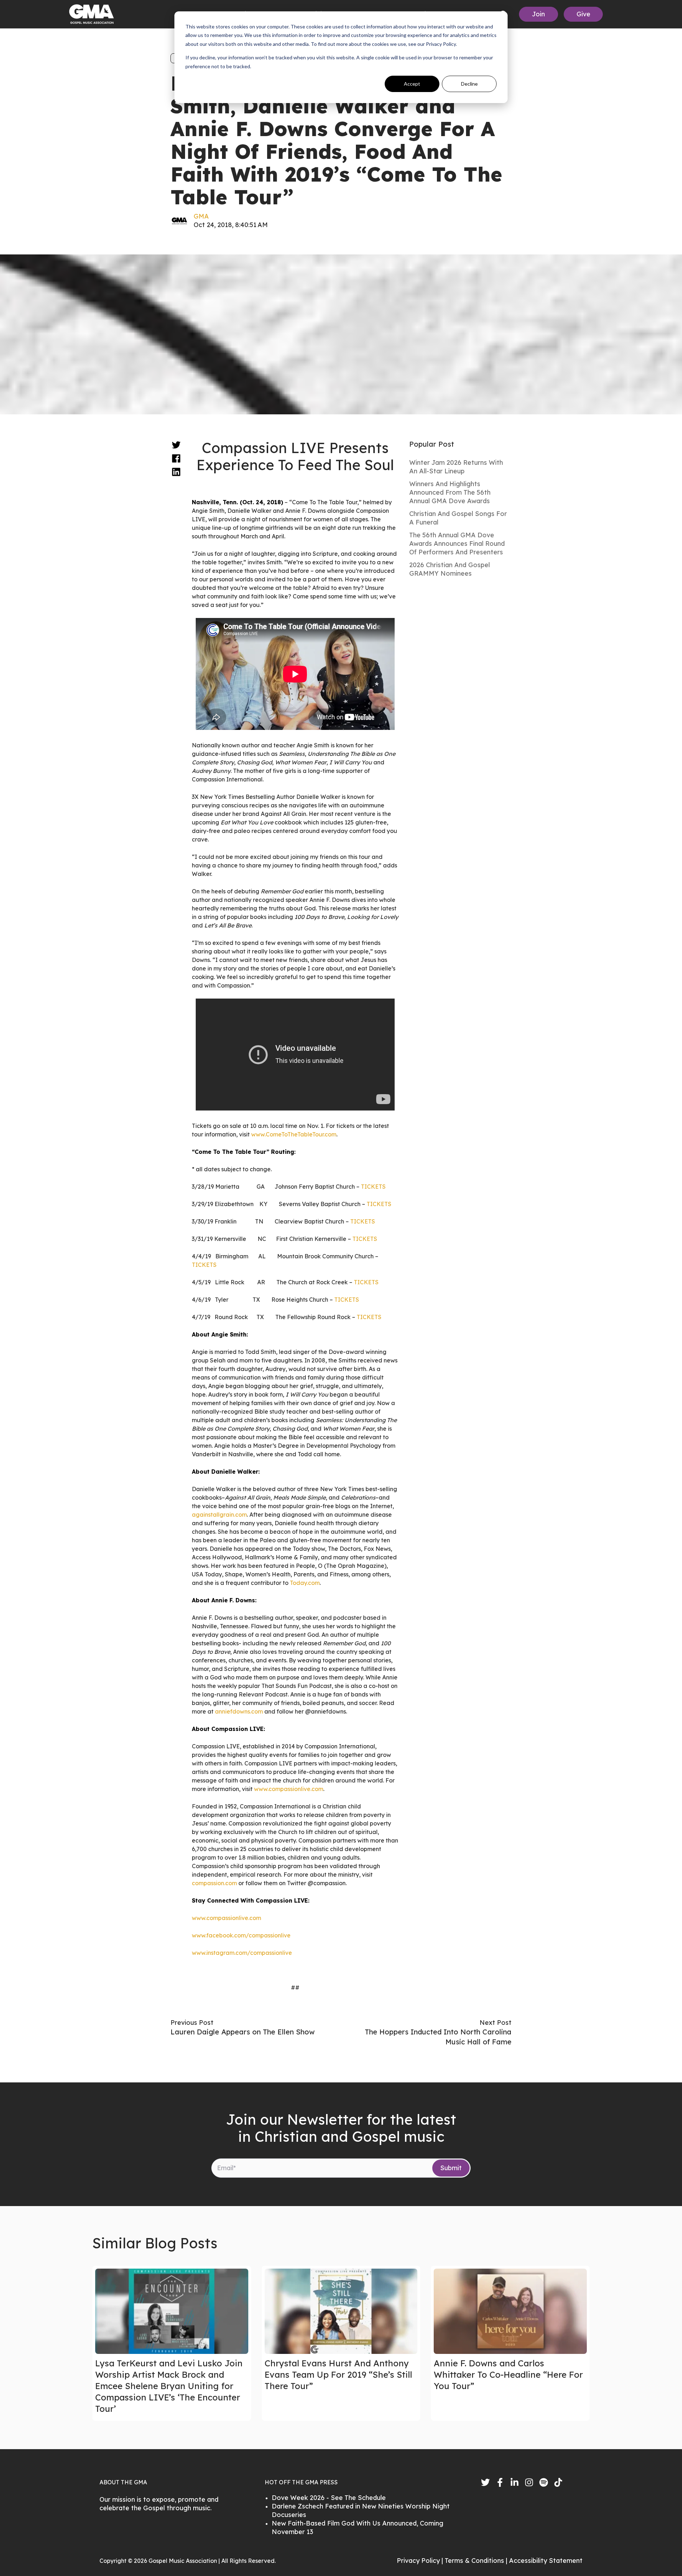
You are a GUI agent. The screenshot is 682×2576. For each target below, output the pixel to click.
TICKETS (373, 1187)
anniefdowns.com (239, 1711)
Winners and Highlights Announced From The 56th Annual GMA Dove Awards (450, 492)
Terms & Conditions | (477, 2561)
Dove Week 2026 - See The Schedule (329, 2498)
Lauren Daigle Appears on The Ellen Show (243, 2032)
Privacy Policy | (421, 2561)
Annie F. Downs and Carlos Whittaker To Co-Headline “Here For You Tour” (508, 2375)
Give (583, 14)
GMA (201, 216)
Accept (412, 84)
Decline (469, 84)
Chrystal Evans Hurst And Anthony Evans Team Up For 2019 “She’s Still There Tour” (338, 2375)
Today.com (305, 1583)
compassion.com (214, 1883)
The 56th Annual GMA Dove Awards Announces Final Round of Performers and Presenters (457, 544)
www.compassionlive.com (289, 1789)
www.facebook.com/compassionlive (241, 1935)
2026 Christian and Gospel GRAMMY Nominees (450, 569)
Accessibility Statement (546, 2561)
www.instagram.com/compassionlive (242, 1953)
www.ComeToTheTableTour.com (294, 1134)
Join (538, 14)
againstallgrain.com (219, 1515)
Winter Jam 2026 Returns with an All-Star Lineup (456, 467)
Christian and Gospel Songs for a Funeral (458, 518)
